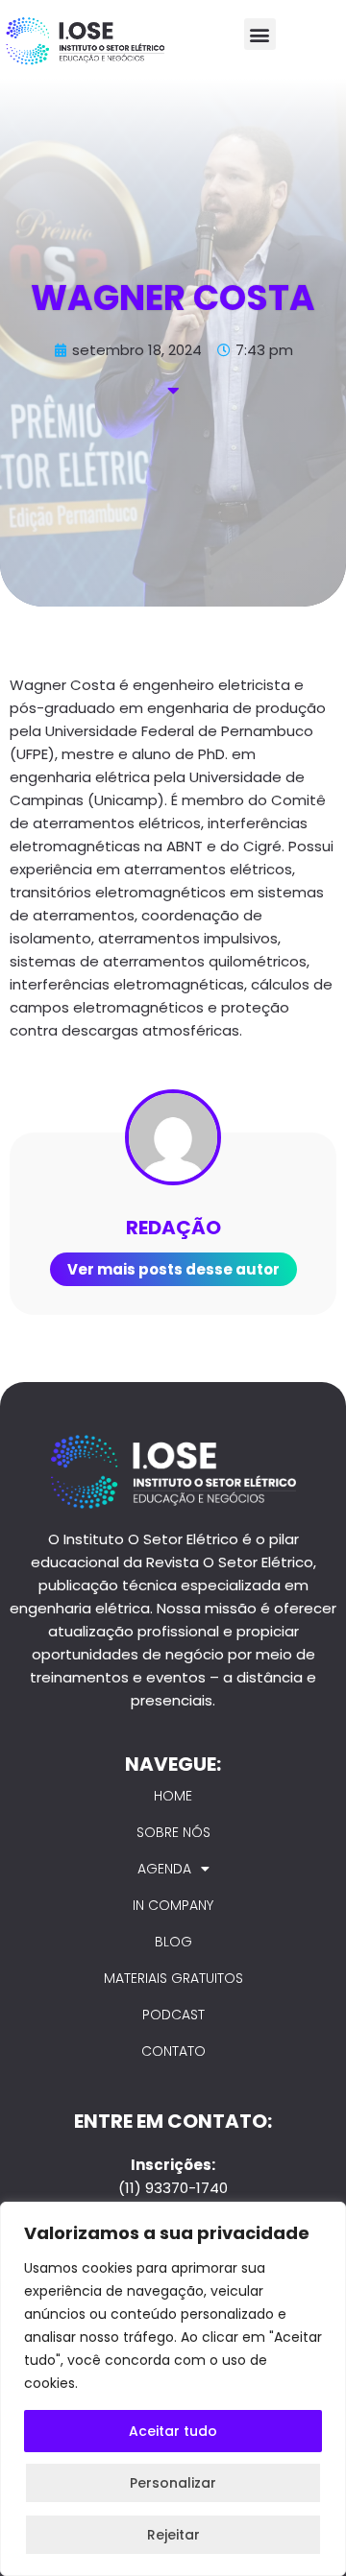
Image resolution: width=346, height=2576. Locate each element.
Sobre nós (173, 1832)
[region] (173, 2389)
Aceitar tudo (173, 2431)
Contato (173, 2051)
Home (173, 1796)
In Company (173, 1905)
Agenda (164, 1869)
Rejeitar (173, 2535)
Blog (173, 1942)
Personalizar (173, 2483)
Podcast (173, 2015)
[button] (260, 34)
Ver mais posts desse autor (173, 1269)
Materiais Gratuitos (173, 1978)
